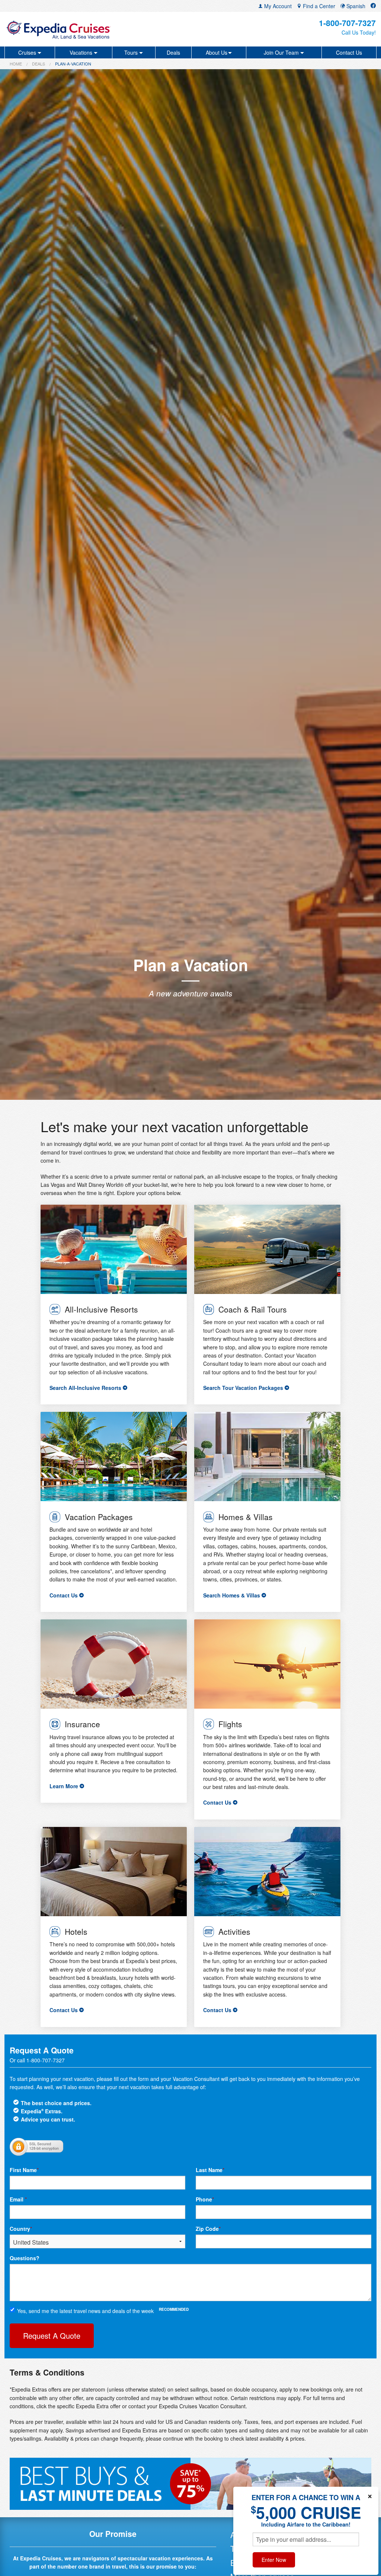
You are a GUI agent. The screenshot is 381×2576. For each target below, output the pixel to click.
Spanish (355, 6)
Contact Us (349, 52)
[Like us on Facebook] (373, 6)
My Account (277, 6)
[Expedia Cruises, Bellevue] (66, 29)
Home (16, 64)
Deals (173, 52)
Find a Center (318, 6)
